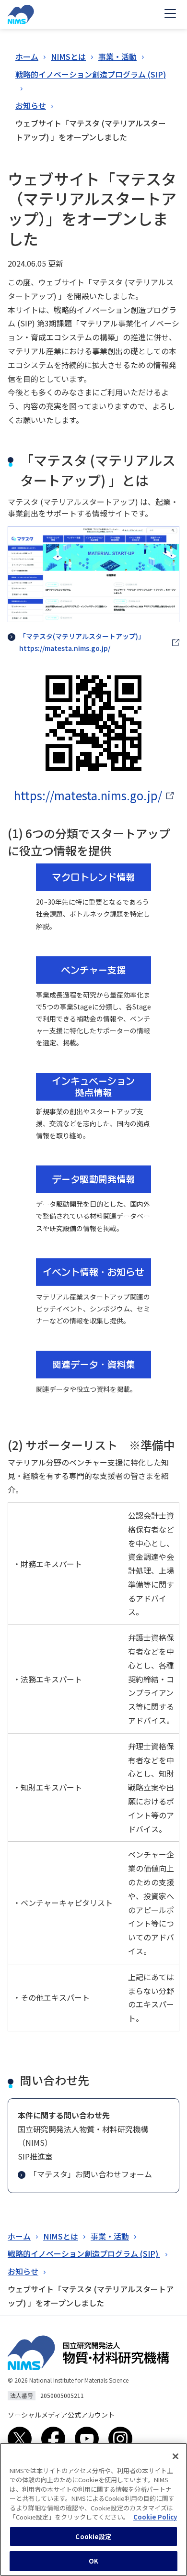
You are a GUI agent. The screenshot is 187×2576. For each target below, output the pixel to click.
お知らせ (31, 105)
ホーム (27, 56)
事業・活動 (117, 56)
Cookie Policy (155, 2517)
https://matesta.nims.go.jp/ (88, 795)
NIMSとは (68, 56)
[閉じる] (175, 2456)
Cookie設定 (93, 2537)
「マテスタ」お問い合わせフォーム (91, 2174)
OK (93, 2561)
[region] (93, 2509)
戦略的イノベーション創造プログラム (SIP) (91, 74)
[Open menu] (170, 14)
